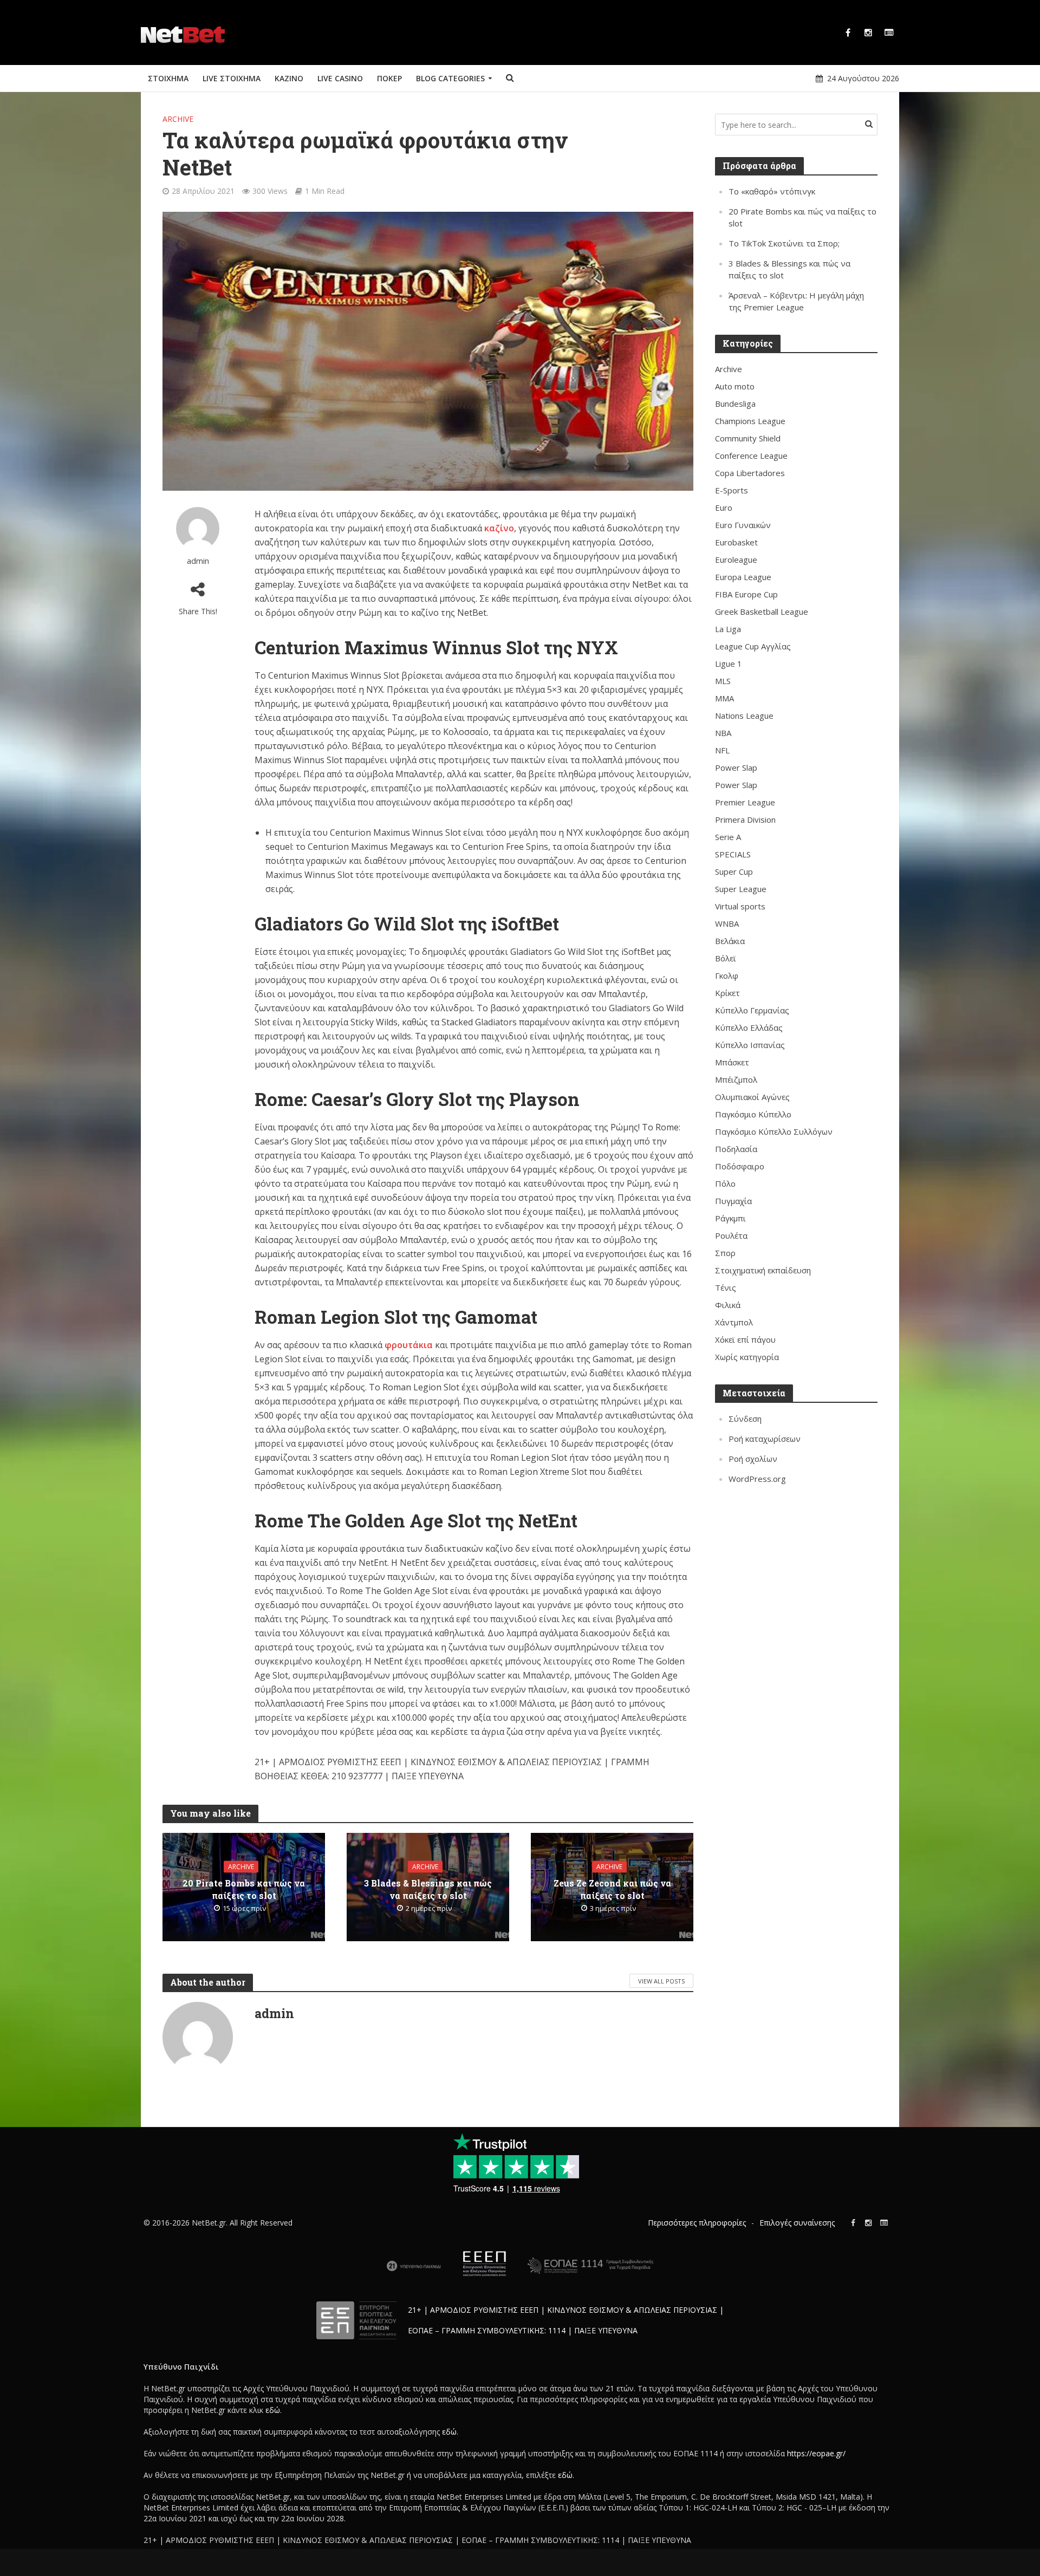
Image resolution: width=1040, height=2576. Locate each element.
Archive (178, 119)
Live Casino (340, 78)
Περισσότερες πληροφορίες (697, 2223)
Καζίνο (289, 78)
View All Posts (661, 1981)
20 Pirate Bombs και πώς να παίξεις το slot (244, 1889)
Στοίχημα (168, 78)
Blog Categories (450, 78)
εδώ (273, 2410)
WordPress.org (757, 1479)
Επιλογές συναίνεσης (797, 2223)
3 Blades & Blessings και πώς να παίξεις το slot (428, 1889)
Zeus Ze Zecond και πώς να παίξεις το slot (612, 1889)
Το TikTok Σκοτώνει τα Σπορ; (784, 243)
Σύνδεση (745, 1419)
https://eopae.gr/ (816, 2453)
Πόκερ (389, 78)
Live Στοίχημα (232, 78)
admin (198, 561)
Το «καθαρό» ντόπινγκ (772, 191)
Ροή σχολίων (753, 1459)
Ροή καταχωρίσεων (765, 1439)
